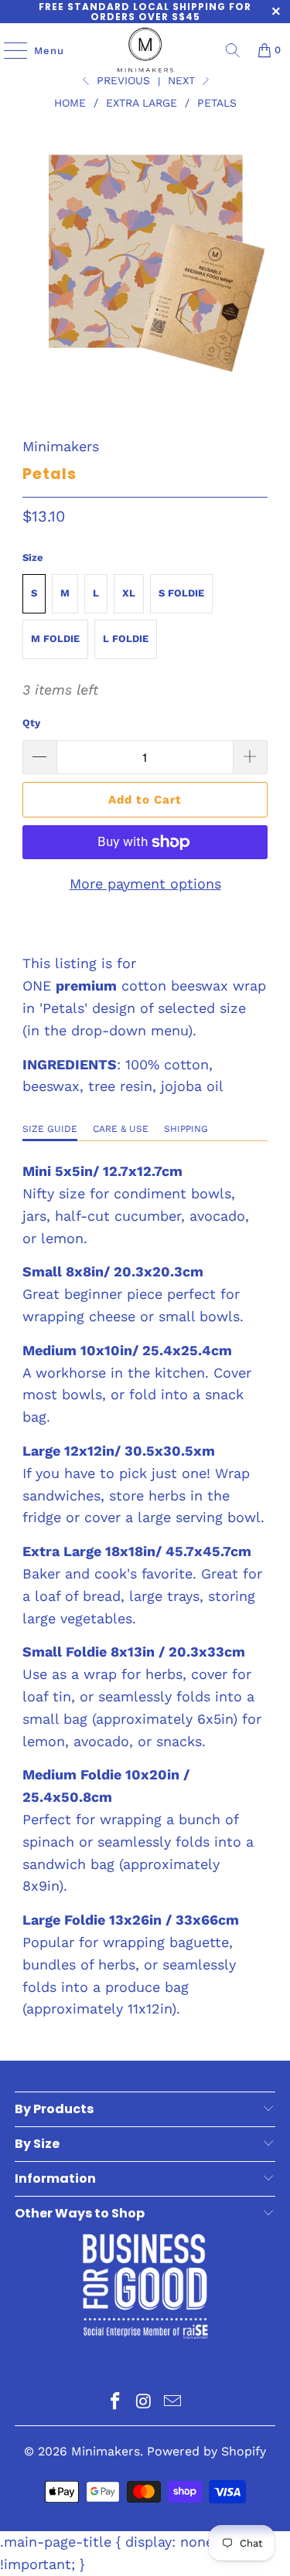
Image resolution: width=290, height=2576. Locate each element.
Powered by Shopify (206, 2451)
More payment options (145, 884)
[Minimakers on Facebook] (116, 2403)
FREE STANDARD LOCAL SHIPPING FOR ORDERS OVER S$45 (145, 12)
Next (183, 80)
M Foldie (55, 639)
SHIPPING (186, 1129)
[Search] (233, 50)
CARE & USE (121, 1129)
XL (129, 593)
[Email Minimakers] (172, 2403)
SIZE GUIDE (50, 1129)
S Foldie (181, 593)
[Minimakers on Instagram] (145, 2403)
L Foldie (126, 639)
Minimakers (61, 446)
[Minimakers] (145, 50)
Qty (31, 723)
